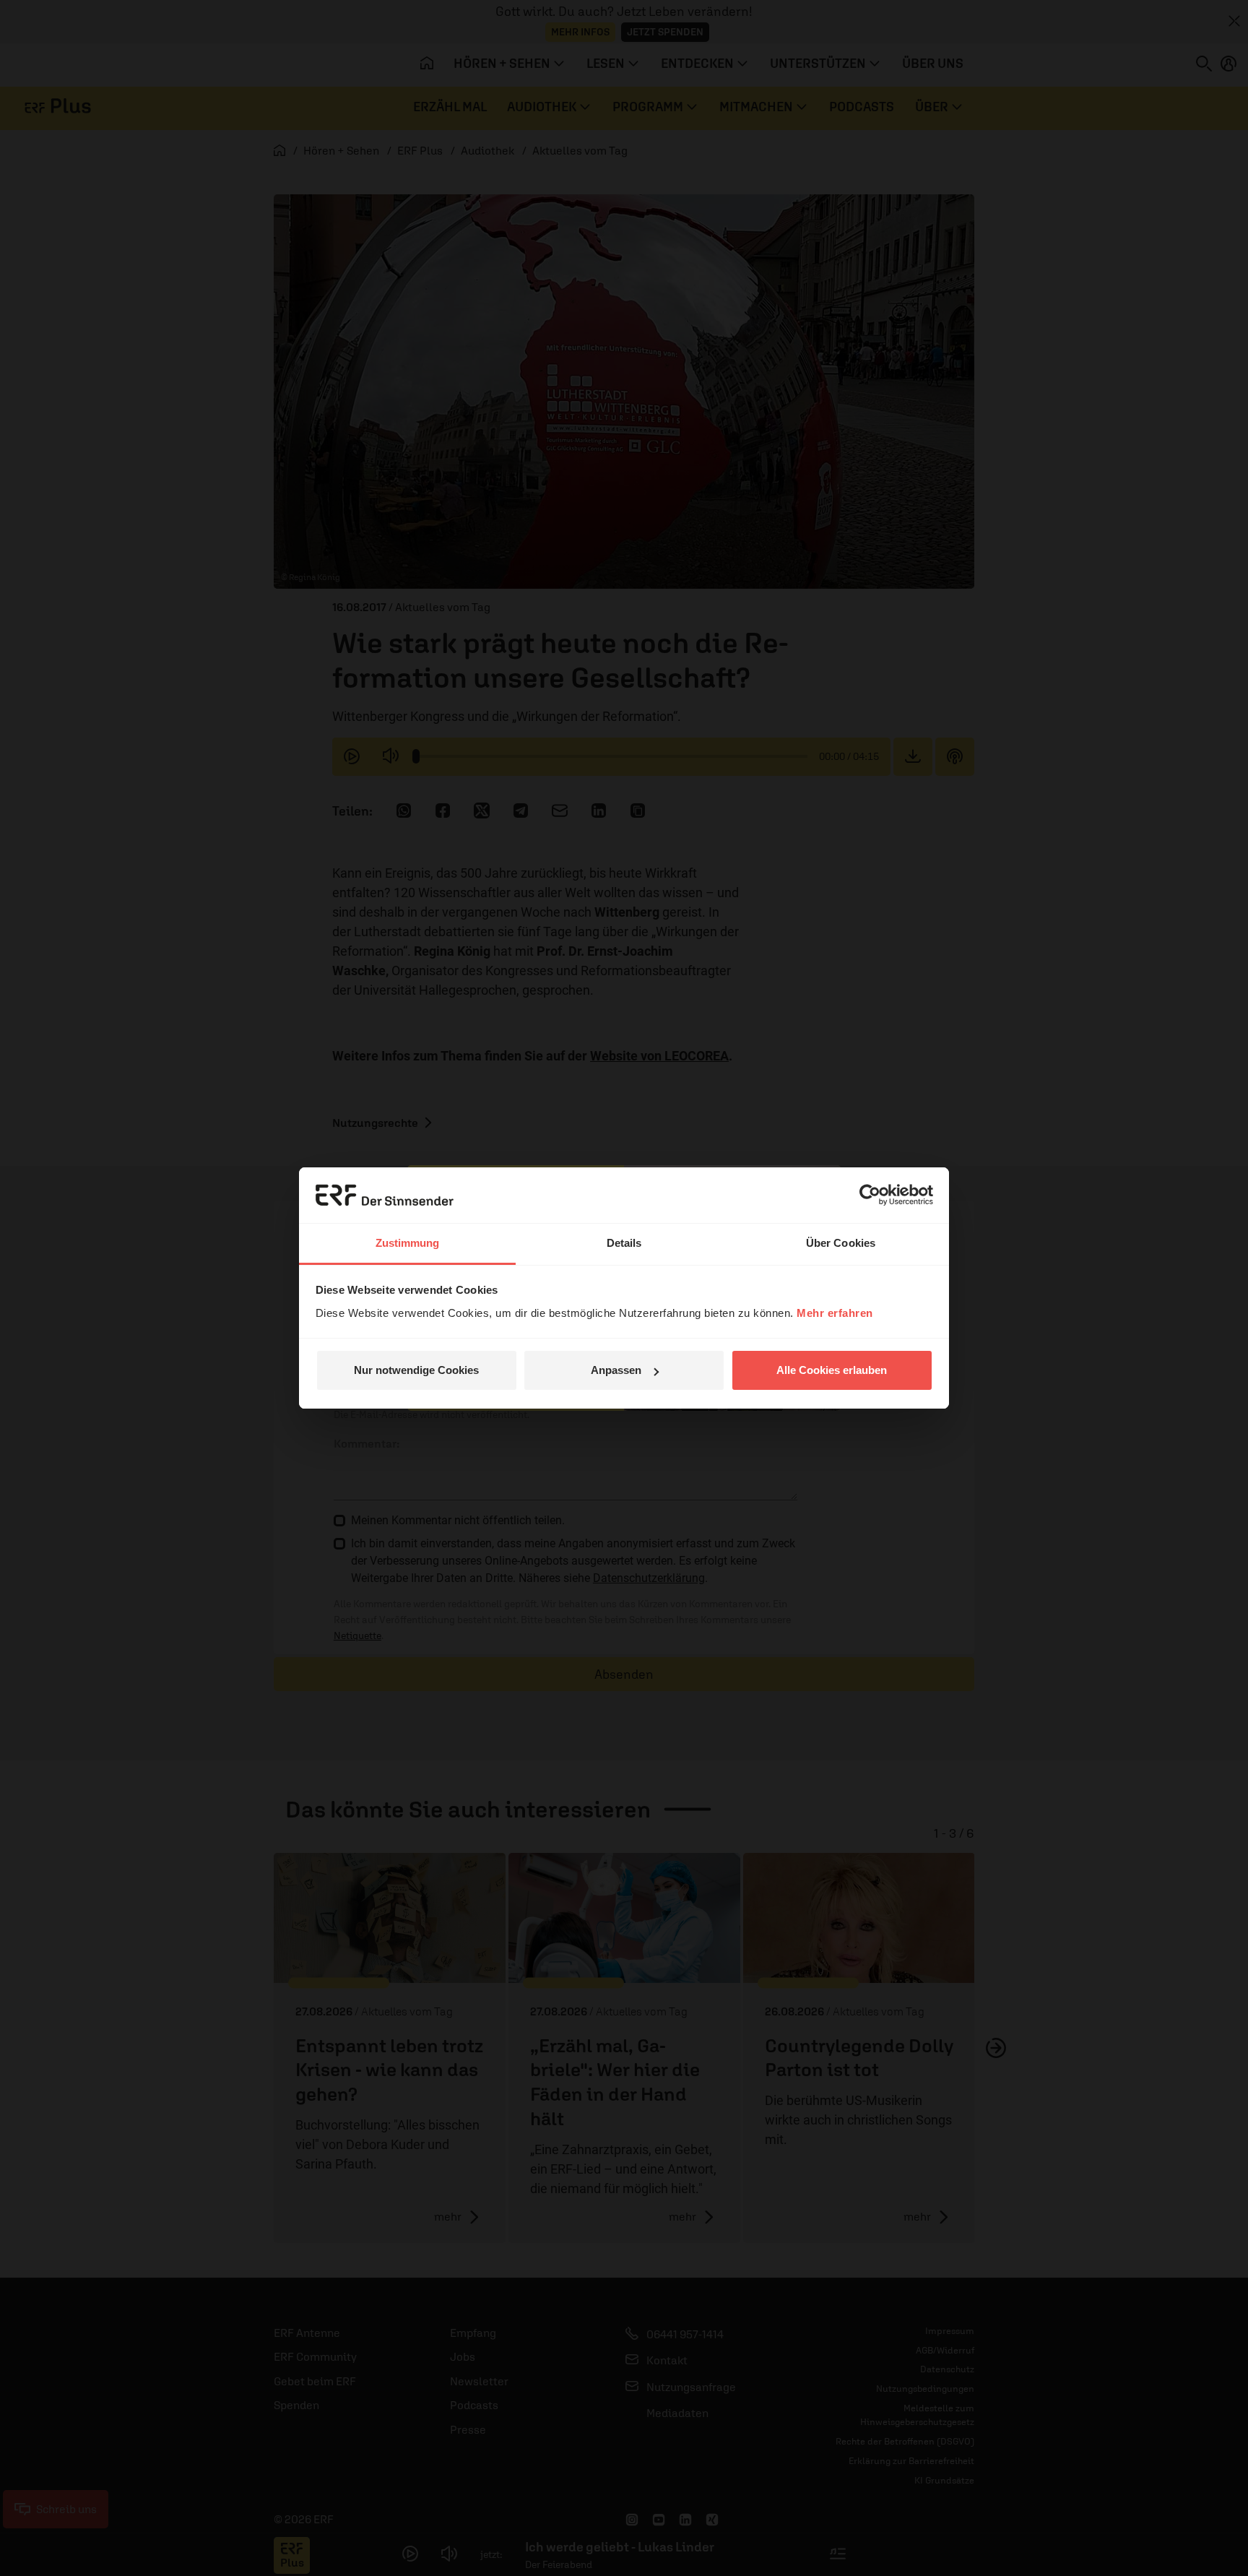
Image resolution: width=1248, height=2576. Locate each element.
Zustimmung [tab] (408, 1243)
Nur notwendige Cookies (416, 1370)
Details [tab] (624, 1243)
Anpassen (616, 1370)
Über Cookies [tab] (841, 1243)
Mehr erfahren (835, 1313)
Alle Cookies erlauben (832, 1370)
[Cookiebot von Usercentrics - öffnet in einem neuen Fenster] (870, 1195)
